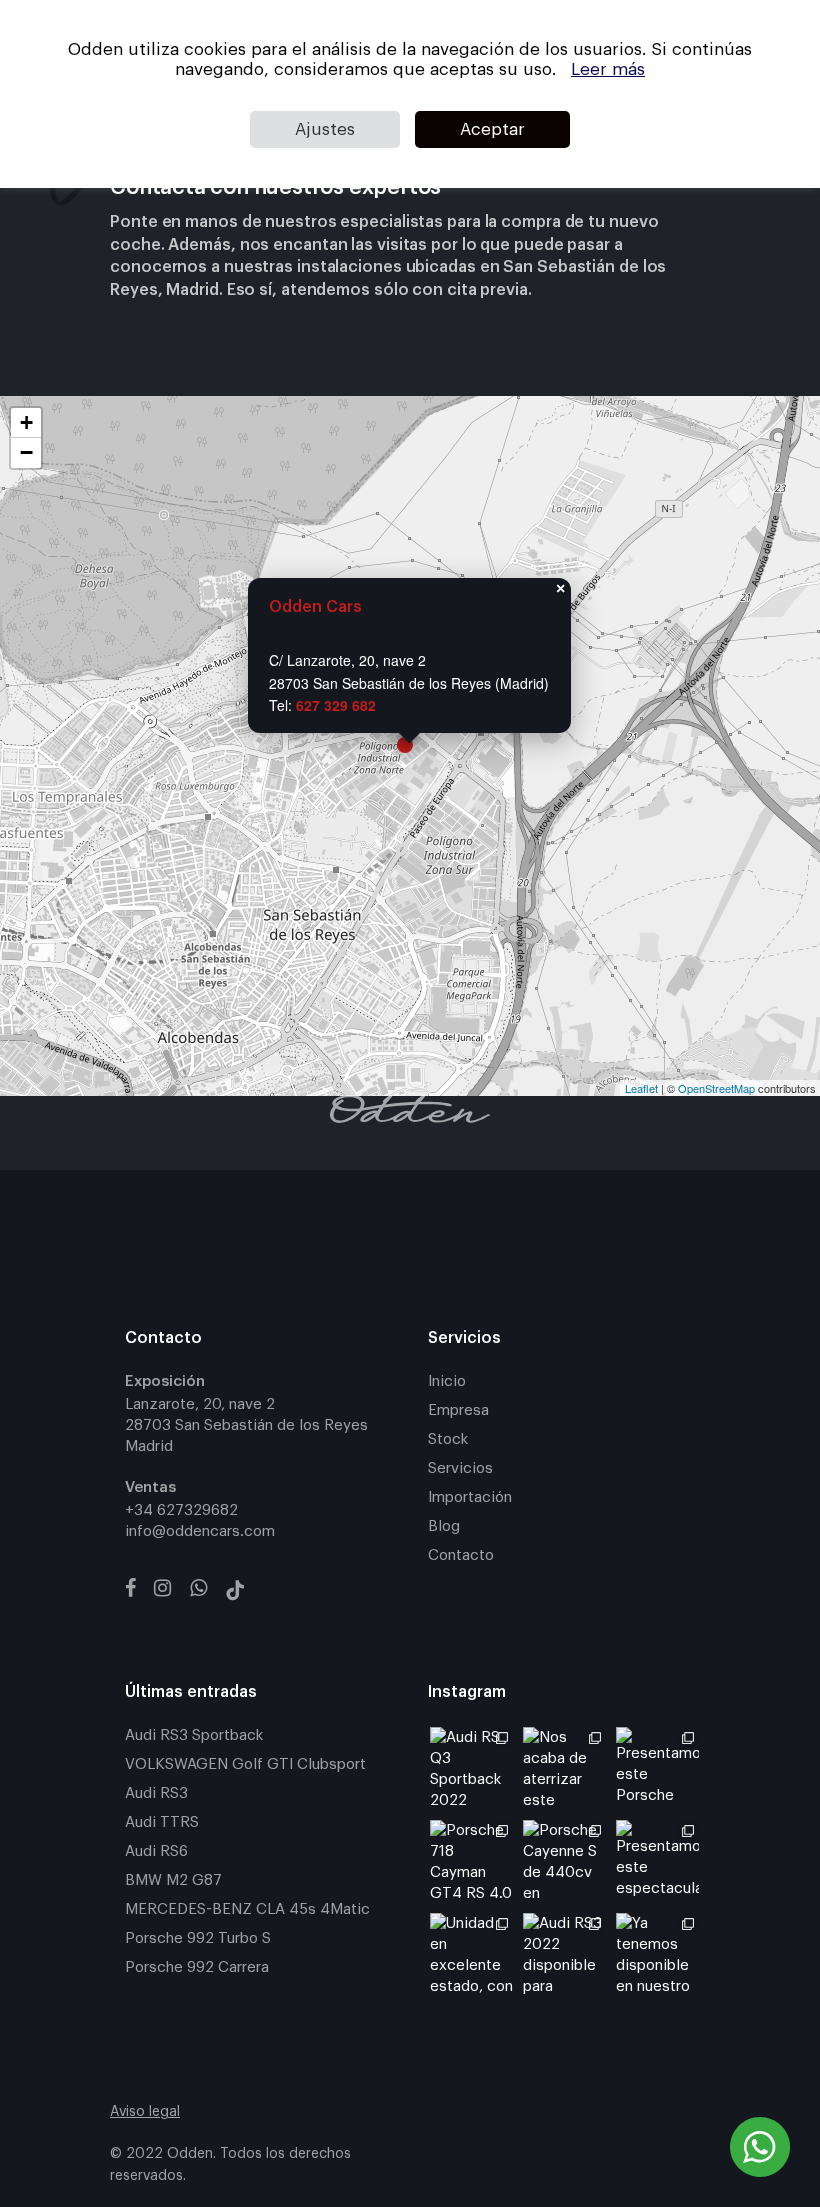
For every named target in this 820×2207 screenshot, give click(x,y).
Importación (470, 1497)
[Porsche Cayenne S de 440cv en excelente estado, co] (564, 1861)
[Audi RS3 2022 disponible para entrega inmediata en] (564, 1954)
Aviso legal (145, 2112)
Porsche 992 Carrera (197, 1967)
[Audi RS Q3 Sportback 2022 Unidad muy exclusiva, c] (471, 1768)
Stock (448, 1439)
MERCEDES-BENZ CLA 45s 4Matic (247, 1909)
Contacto (461, 1555)
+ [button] (26, 422)
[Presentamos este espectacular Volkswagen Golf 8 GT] (657, 1861)
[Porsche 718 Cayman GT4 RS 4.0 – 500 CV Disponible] (471, 1861)
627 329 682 (336, 705)
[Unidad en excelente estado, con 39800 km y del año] (471, 1954)
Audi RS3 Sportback (194, 1735)
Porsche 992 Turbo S (198, 1938)
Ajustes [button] (325, 129)
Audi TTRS (162, 1822)
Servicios (460, 1468)
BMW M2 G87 (173, 1880)
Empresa (458, 1410)
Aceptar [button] (492, 129)
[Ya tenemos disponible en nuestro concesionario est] (657, 1954)
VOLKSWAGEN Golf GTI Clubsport (245, 1764)
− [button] (26, 452)
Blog (444, 1526)
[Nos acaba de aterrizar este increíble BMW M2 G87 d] (564, 1768)
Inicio (447, 1381)
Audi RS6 (156, 1851)
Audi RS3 (156, 1793)
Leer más (608, 69)
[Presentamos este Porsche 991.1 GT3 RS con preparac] (657, 1768)
